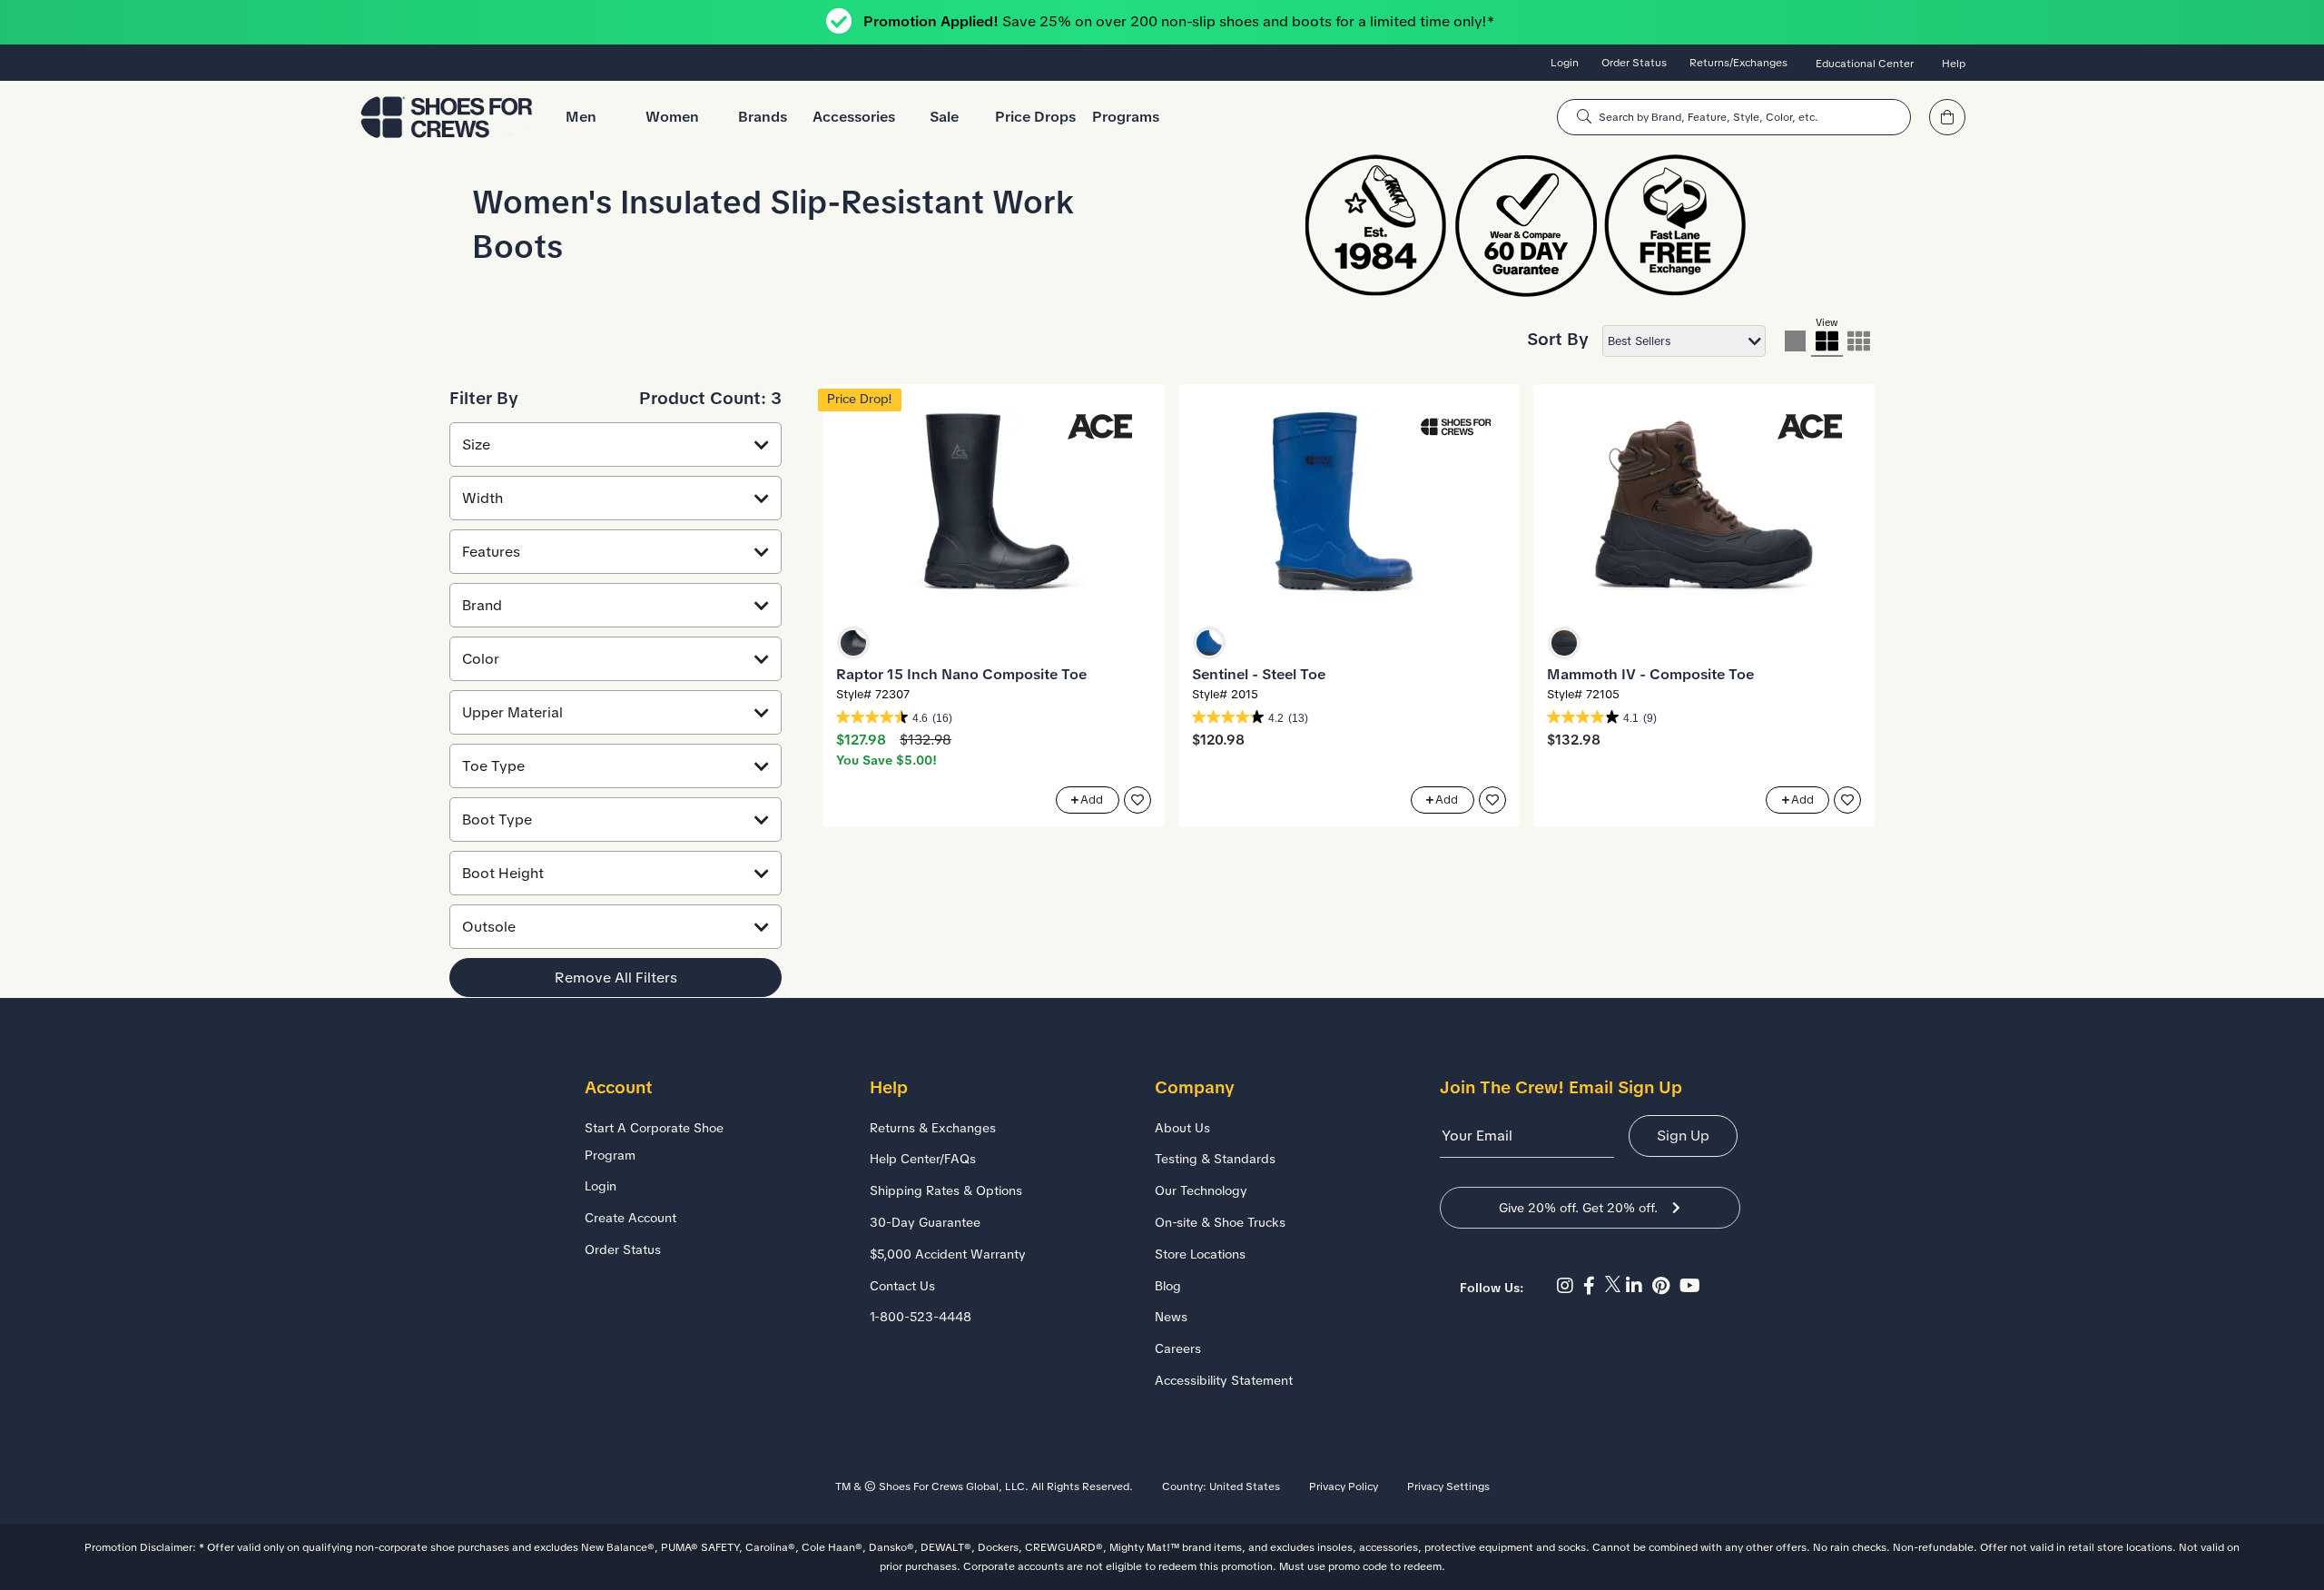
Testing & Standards (1215, 1159)
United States (1245, 1486)
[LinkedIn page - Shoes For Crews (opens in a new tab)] (1639, 1286)
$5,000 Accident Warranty (948, 1254)
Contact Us (902, 1286)
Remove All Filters (616, 978)
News (1171, 1317)
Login (1565, 63)
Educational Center (1865, 64)
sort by (1558, 339)
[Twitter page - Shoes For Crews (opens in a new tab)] (1615, 1286)
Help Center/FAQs (923, 1159)
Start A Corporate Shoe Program (654, 1141)
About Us (1182, 1128)
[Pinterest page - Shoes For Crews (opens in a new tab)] (1666, 1286)
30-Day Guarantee (925, 1222)
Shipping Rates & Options (946, 1190)
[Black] (853, 643)
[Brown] (1564, 643)
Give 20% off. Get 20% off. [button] (1578, 1208)
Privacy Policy (1344, 1486)
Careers (1178, 1348)
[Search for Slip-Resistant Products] (1584, 117)
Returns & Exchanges (933, 1128)
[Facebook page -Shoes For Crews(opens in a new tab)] (1594, 1286)
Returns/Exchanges (1738, 63)
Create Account (630, 1218)
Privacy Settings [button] (1448, 1486)
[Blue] (1209, 643)
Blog (1168, 1286)
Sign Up (1683, 1136)
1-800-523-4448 (921, 1317)
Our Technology (1201, 1190)
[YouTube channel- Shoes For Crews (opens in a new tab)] (1692, 1286)
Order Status (1634, 63)
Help (1954, 64)
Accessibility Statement (1224, 1380)
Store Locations (1200, 1254)
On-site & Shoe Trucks (1220, 1222)
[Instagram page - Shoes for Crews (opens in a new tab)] (1570, 1286)
